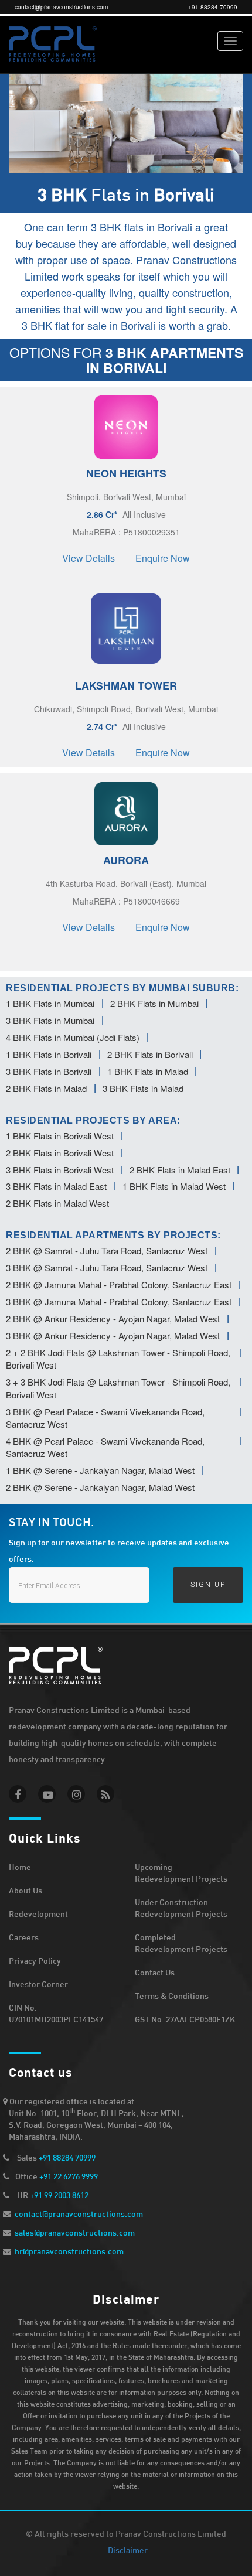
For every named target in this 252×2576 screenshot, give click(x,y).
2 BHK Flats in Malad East (180, 1170)
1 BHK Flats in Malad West (174, 1186)
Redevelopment (38, 1914)
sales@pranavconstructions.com (75, 2232)
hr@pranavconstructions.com (69, 2251)
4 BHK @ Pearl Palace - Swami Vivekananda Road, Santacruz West (105, 1447)
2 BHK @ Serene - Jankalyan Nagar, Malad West (100, 1487)
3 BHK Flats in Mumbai (50, 1020)
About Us (25, 1890)
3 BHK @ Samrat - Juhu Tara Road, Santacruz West (107, 1267)
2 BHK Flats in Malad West (57, 1203)
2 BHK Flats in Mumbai (154, 1003)
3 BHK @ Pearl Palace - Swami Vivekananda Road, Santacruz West (105, 1418)
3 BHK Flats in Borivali (49, 1071)
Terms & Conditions (172, 1996)
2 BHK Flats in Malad (46, 1088)
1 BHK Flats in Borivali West (60, 1136)
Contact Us (155, 1972)
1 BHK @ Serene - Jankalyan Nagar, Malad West (100, 1470)
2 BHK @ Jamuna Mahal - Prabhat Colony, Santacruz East (119, 1284)
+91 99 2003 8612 (59, 2195)
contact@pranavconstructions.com (61, 7)
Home (20, 1867)
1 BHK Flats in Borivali (49, 1054)
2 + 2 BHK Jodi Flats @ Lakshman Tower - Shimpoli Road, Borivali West (118, 1359)
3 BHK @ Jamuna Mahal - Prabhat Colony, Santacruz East (119, 1301)
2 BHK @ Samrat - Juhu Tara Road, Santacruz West (107, 1251)
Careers (24, 1937)
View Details (88, 558)
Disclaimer (128, 2550)
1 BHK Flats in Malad (148, 1071)
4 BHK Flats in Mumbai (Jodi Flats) (73, 1037)
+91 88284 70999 (213, 7)
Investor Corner (38, 1984)
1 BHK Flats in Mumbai (50, 1003)
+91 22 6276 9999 (69, 2176)
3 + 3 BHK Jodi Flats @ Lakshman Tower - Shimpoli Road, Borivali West (118, 1388)
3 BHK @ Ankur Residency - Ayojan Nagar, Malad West (113, 1335)
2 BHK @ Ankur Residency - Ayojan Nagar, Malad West (113, 1318)
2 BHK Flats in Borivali (150, 1054)
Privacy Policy (35, 1961)
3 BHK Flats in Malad (143, 1088)
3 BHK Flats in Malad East (56, 1186)
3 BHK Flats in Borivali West (60, 1170)
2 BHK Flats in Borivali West (60, 1153)
